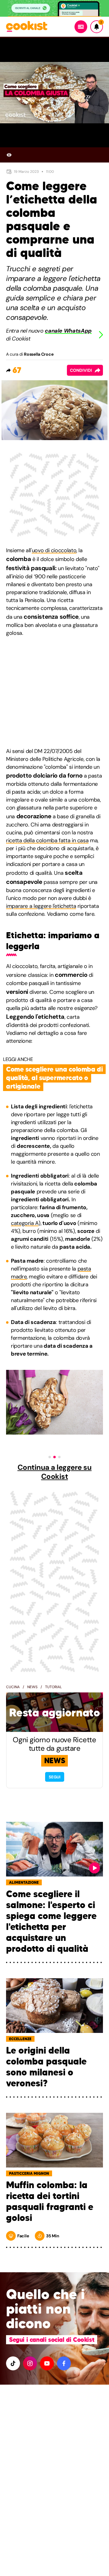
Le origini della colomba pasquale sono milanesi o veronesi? (46, 2067)
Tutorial (53, 1687)
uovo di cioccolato (54, 550)
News (32, 1687)
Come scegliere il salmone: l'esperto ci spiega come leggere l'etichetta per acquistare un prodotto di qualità (51, 1921)
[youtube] (47, 2363)
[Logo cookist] (27, 27)
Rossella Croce (39, 354)
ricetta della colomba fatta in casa (47, 840)
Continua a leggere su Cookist (55, 1472)
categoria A (25, 1223)
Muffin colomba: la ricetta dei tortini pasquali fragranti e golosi (50, 2201)
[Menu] (81, 27)
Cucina (13, 1687)
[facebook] (64, 2363)
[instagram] (30, 2363)
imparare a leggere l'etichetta (41, 906)
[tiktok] (13, 2363)
